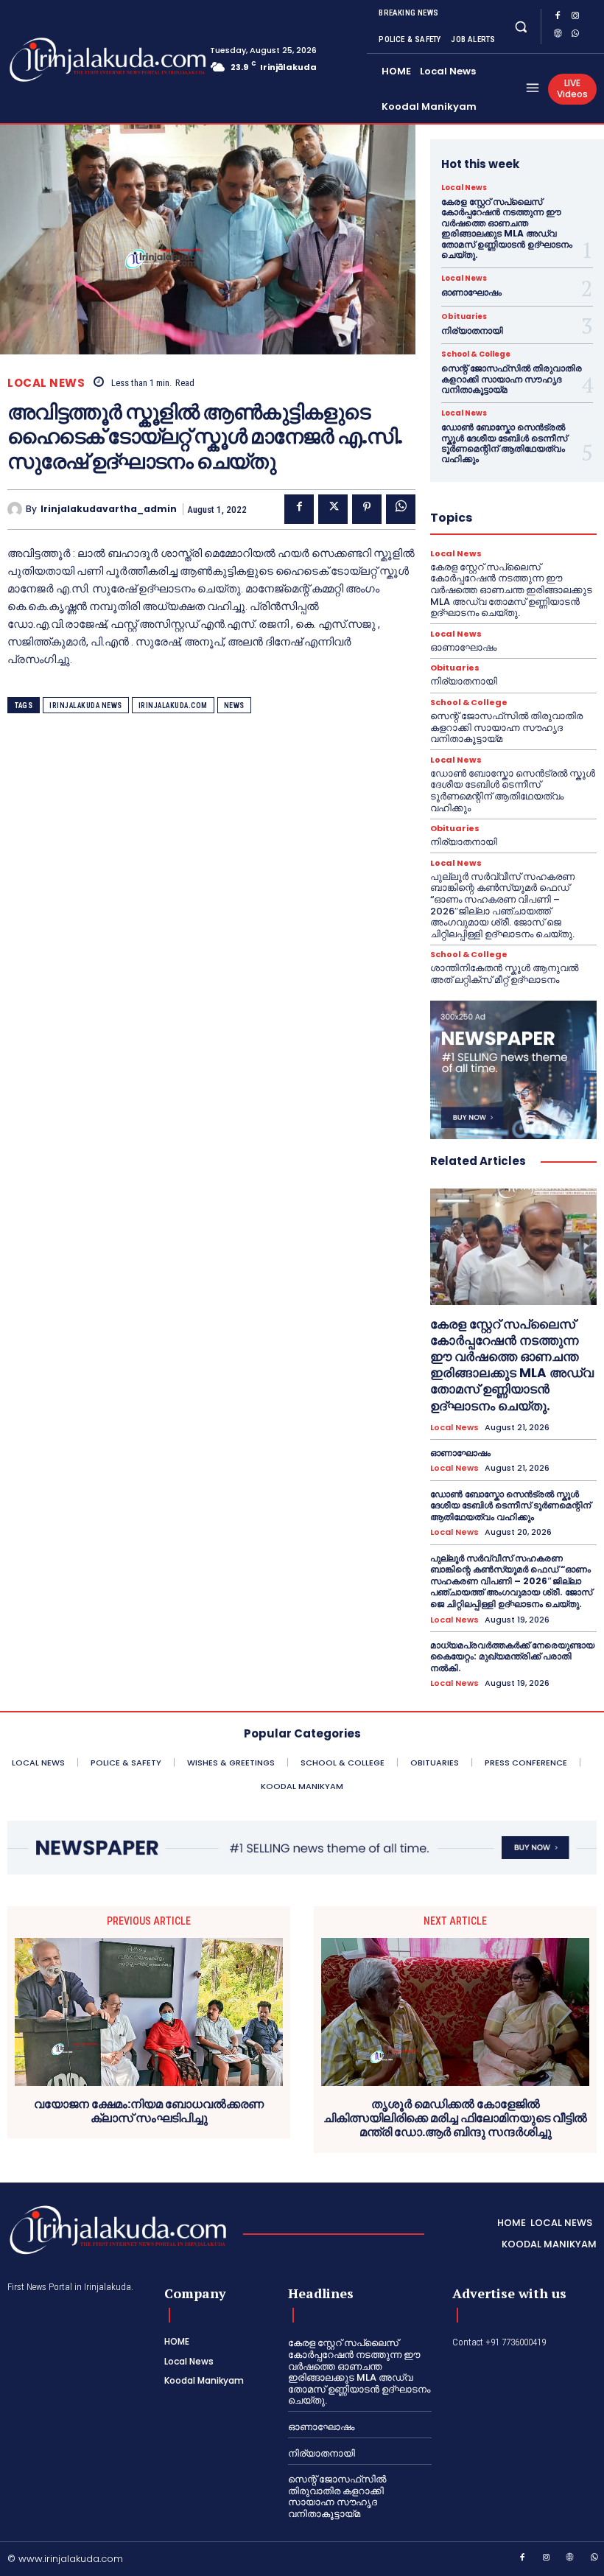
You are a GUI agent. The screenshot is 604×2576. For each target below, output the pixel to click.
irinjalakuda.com (173, 706)
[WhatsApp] (575, 35)
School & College (476, 354)
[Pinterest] (367, 509)
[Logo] (66, 60)
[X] (333, 509)
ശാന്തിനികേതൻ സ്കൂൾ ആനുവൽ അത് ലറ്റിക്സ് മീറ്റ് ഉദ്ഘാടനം (504, 974)
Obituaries (464, 317)
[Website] (558, 35)
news (234, 706)
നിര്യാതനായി (472, 330)
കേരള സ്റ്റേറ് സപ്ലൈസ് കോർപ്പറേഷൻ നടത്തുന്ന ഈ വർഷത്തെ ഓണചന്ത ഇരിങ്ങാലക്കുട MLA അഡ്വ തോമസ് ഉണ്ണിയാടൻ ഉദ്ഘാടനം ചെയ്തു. (507, 228)
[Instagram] (575, 18)
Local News (46, 383)
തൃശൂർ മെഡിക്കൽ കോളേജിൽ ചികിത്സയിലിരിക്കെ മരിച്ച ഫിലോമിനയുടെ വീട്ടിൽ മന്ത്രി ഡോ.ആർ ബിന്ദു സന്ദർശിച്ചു (455, 2118)
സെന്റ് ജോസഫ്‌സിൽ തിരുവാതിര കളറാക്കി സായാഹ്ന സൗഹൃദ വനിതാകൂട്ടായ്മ (512, 379)
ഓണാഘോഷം (471, 292)
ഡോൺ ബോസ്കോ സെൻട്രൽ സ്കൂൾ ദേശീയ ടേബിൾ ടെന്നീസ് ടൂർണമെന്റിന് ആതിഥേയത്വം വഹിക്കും (504, 443)
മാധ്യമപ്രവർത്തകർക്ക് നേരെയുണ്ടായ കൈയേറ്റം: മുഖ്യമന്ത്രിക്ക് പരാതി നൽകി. (512, 1656)
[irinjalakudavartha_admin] (17, 509)
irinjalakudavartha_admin (109, 509)
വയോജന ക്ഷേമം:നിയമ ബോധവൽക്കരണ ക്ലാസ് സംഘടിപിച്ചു (149, 2111)
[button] (520, 26)
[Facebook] (558, 18)
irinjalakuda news (86, 706)
